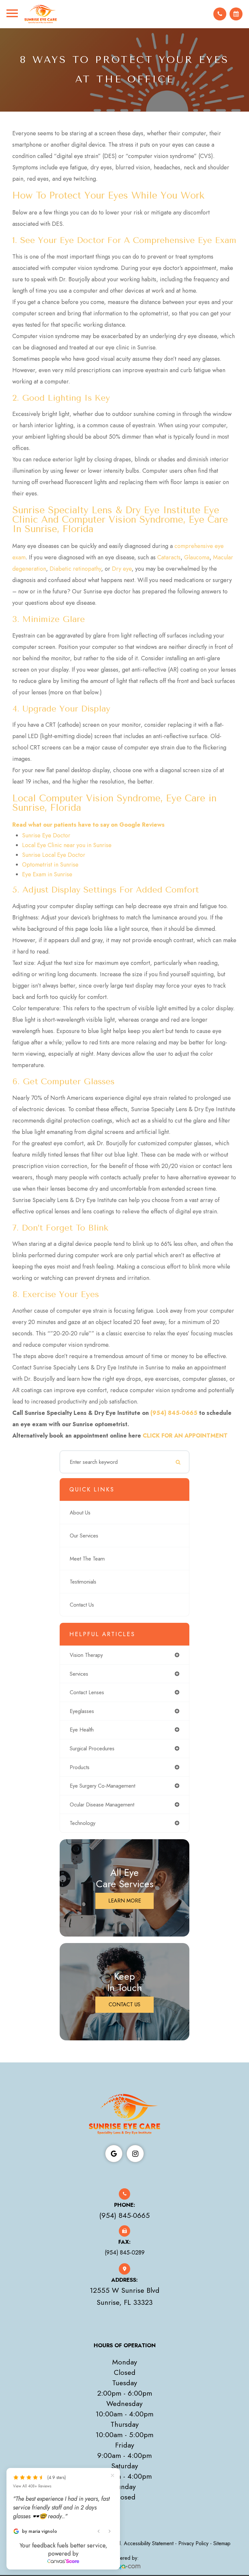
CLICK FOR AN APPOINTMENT (185, 1436)
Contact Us (82, 1605)
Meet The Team (87, 1559)
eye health (82, 1730)
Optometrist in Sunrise (50, 865)
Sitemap (222, 2543)
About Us (80, 1513)
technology (83, 1823)
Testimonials (83, 1582)
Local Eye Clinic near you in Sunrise (67, 845)
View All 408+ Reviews (32, 2486)
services (79, 1674)
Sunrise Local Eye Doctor (54, 855)
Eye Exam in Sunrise (47, 874)
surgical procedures (92, 1748)
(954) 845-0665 (174, 1413)
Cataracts (169, 557)
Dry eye (122, 569)
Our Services (84, 1536)
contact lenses (87, 1692)
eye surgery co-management (102, 1786)
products (80, 1767)
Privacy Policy (193, 2543)
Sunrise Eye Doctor (46, 835)
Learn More (125, 1901)
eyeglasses (82, 1711)
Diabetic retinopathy (75, 569)
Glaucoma (197, 557)
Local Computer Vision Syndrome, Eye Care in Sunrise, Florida (114, 803)
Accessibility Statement (149, 2543)
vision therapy (86, 1655)
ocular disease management (102, 1804)
